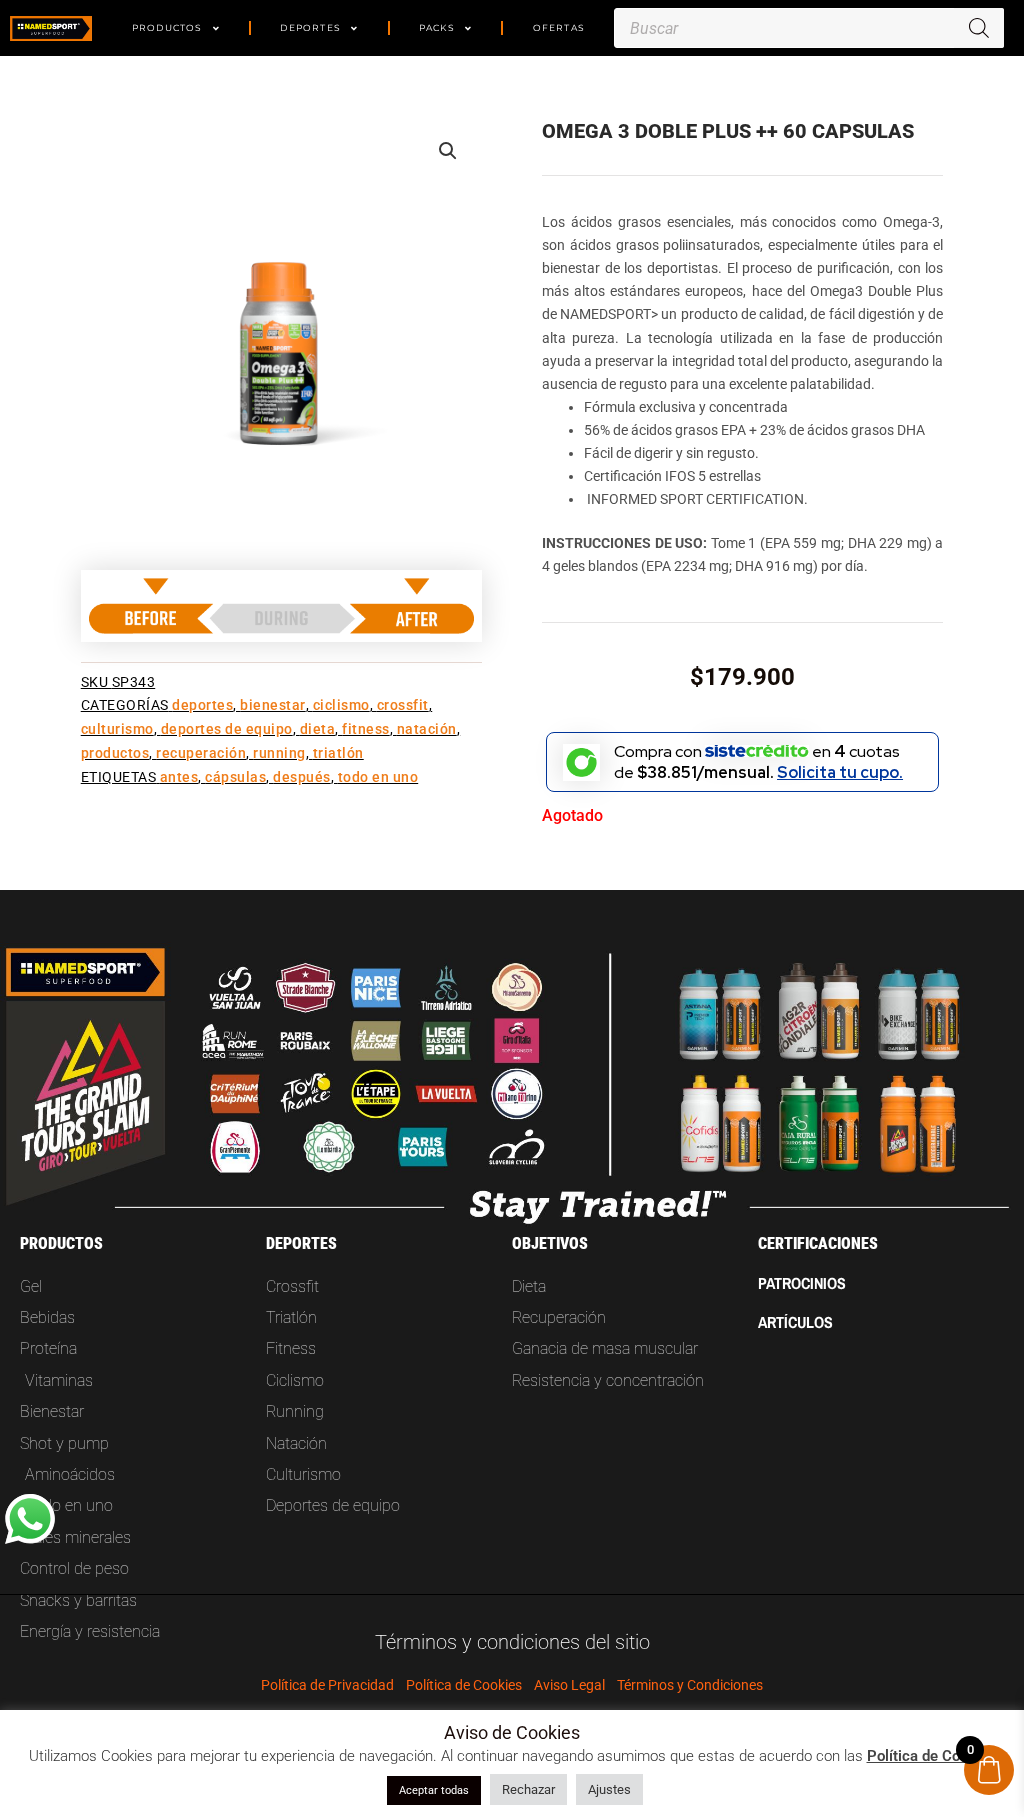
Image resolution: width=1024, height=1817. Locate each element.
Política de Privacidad (327, 1685)
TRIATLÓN (338, 753)
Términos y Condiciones (690, 1685)
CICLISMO (341, 705)
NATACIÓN (427, 729)
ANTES (179, 777)
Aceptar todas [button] (434, 1790)
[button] (448, 151)
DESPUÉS (302, 777)
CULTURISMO (117, 729)
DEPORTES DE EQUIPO (227, 729)
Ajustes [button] (609, 1789)
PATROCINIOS (802, 1283)
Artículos (795, 1322)
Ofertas (559, 27)
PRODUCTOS (167, 27)
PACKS (437, 27)
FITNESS (366, 729)
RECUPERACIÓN (201, 753)
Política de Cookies (464, 1685)
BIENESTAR (273, 705)
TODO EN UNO (378, 777)
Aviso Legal (569, 1685)
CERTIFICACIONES (818, 1243)
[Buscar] (979, 28)
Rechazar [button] (528, 1789)
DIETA (318, 729)
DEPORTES (310, 27)
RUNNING (279, 753)
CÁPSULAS (235, 777)
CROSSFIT (403, 705)
